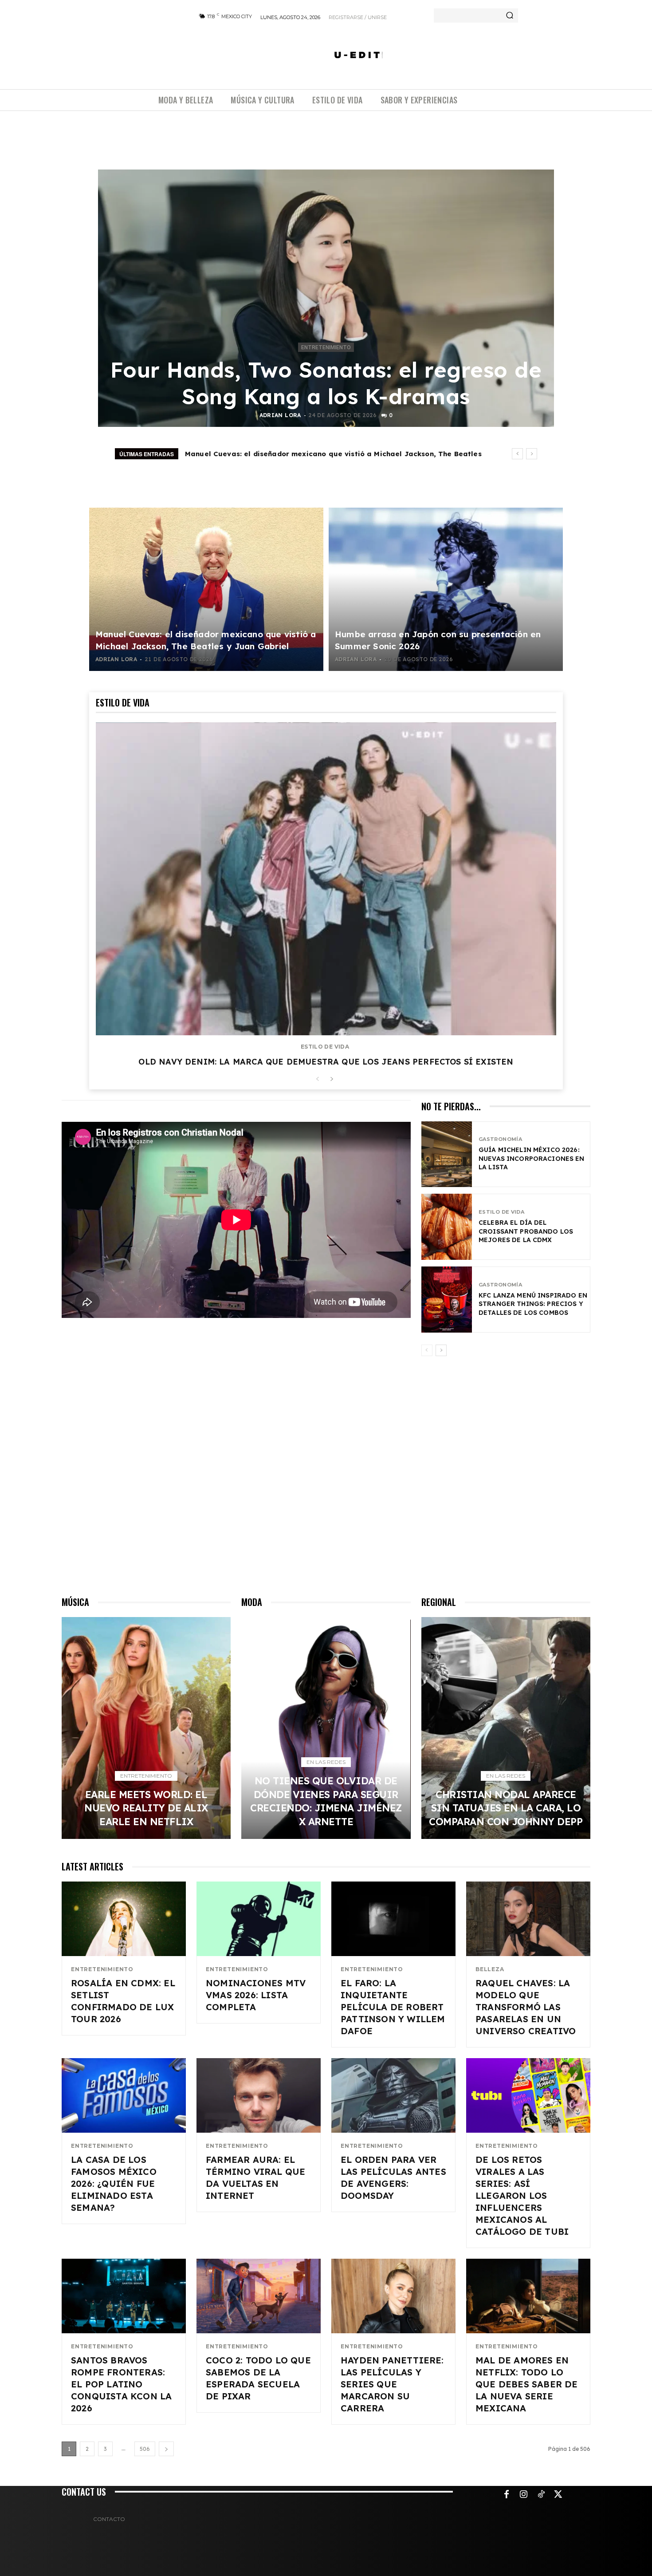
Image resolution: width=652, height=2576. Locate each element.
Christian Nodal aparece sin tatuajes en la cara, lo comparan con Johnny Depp (506, 1808)
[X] (558, 2495)
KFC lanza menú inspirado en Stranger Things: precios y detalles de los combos (533, 1304)
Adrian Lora (280, 415)
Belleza (490, 1969)
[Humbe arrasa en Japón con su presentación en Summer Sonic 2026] (446, 589)
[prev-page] (317, 1079)
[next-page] (332, 1079)
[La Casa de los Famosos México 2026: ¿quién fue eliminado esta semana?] (124, 2095)
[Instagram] (524, 2495)
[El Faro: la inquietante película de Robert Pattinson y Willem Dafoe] (393, 1919)
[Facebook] (507, 2495)
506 (145, 2449)
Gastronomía (500, 1139)
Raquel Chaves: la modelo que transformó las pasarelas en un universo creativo (526, 2007)
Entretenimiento (326, 347)
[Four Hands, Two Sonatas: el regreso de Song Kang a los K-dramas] (326, 298)
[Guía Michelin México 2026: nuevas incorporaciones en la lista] (447, 1154)
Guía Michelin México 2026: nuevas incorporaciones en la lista (532, 1158)
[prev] (517, 454)
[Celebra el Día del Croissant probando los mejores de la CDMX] (447, 1227)
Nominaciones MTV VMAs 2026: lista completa (256, 1995)
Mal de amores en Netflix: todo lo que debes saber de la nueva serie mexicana (527, 2384)
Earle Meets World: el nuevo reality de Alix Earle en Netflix (146, 1808)
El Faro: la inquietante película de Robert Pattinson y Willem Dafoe (393, 2007)
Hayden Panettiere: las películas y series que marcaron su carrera (392, 2384)
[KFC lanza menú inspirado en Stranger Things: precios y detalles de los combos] (447, 1300)
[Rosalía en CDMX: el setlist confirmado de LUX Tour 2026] (124, 1919)
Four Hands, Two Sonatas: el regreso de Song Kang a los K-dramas (326, 383)
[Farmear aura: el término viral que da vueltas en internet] (259, 2095)
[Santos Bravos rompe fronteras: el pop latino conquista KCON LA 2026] (124, 2296)
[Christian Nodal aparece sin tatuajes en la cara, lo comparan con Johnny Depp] (506, 1728)
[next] (532, 454)
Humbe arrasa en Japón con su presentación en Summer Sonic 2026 (308, 454)
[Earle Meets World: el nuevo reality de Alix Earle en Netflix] (146, 1728)
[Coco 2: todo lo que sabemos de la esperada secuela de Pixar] (259, 2296)
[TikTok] (541, 2495)
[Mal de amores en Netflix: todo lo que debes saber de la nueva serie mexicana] (528, 2296)
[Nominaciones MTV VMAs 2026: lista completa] (259, 1919)
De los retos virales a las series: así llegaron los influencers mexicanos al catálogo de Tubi (522, 2195)
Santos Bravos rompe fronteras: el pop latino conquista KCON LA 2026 (121, 2384)
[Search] (510, 16)
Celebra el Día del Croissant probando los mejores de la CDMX (526, 1231)
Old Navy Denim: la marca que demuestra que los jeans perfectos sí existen (326, 1062)
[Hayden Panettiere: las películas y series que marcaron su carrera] (393, 2296)
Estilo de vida (325, 1047)
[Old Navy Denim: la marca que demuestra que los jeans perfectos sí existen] (326, 879)
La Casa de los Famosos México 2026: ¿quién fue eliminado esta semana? (114, 2183)
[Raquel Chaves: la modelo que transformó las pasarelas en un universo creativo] (528, 1919)
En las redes (326, 1762)
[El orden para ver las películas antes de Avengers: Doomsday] (393, 2095)
